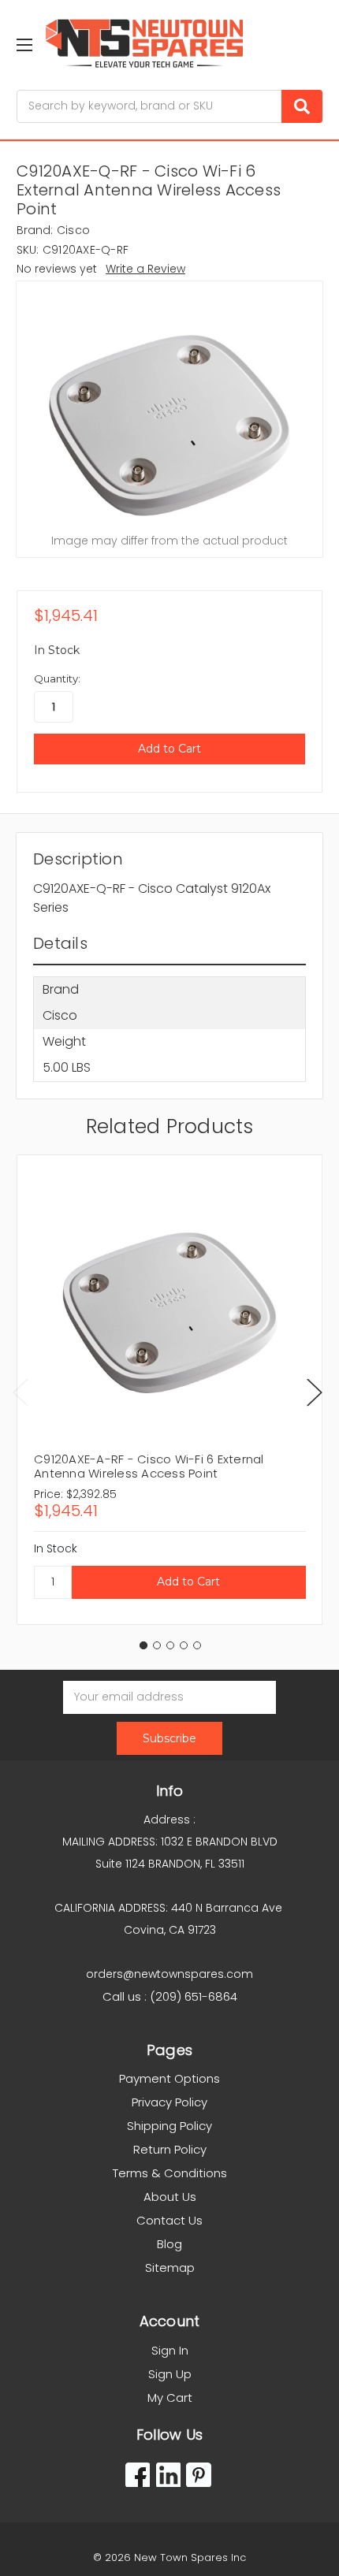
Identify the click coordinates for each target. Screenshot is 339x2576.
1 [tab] (143, 1645)
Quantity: (57, 678)
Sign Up (170, 2374)
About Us (170, 2197)
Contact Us (169, 2220)
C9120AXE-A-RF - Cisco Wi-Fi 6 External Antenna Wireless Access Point (149, 1466)
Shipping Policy (169, 2126)
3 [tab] (170, 1645)
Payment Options (169, 2078)
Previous (20, 1392)
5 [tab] (197, 1645)
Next (315, 1392)
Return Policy (170, 2149)
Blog (169, 2244)
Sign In (170, 2350)
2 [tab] (157, 1645)
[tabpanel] (169, 1390)
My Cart (170, 2398)
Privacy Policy (169, 2102)
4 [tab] (184, 1645)
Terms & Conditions (170, 2173)
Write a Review (145, 269)
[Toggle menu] (24, 45)
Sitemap (170, 2267)
